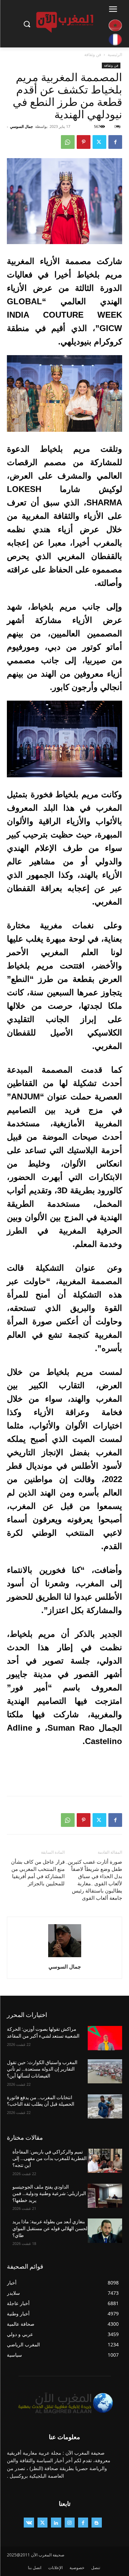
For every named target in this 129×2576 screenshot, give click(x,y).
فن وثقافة (93, 54)
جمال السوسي (21, 126)
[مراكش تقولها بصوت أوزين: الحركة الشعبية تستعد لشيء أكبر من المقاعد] (105, 2038)
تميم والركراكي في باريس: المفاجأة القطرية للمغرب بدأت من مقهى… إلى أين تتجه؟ (50, 2158)
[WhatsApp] (68, 142)
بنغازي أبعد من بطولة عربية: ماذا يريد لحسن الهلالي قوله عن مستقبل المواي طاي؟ (50, 2228)
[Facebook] (115, 142)
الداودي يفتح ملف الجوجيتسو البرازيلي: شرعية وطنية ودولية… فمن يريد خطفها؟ (49, 2194)
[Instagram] (70, 2523)
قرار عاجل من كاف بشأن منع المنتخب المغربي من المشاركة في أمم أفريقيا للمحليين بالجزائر (38, 1873)
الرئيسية (115, 54)
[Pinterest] (84, 142)
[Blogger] (96, 2523)
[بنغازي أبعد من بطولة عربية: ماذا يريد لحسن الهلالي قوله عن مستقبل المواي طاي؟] (105, 2230)
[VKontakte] (29, 2523)
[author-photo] (65, 1957)
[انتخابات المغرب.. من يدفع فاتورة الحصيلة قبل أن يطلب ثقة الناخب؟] (105, 2106)
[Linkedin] (56, 2523)
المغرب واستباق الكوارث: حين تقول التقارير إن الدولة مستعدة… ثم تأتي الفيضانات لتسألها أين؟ (42, 2069)
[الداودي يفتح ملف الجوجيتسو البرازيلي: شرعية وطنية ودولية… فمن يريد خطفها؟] (105, 2196)
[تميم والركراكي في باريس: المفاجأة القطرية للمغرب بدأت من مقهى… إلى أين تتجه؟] (105, 2161)
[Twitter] (99, 142)
